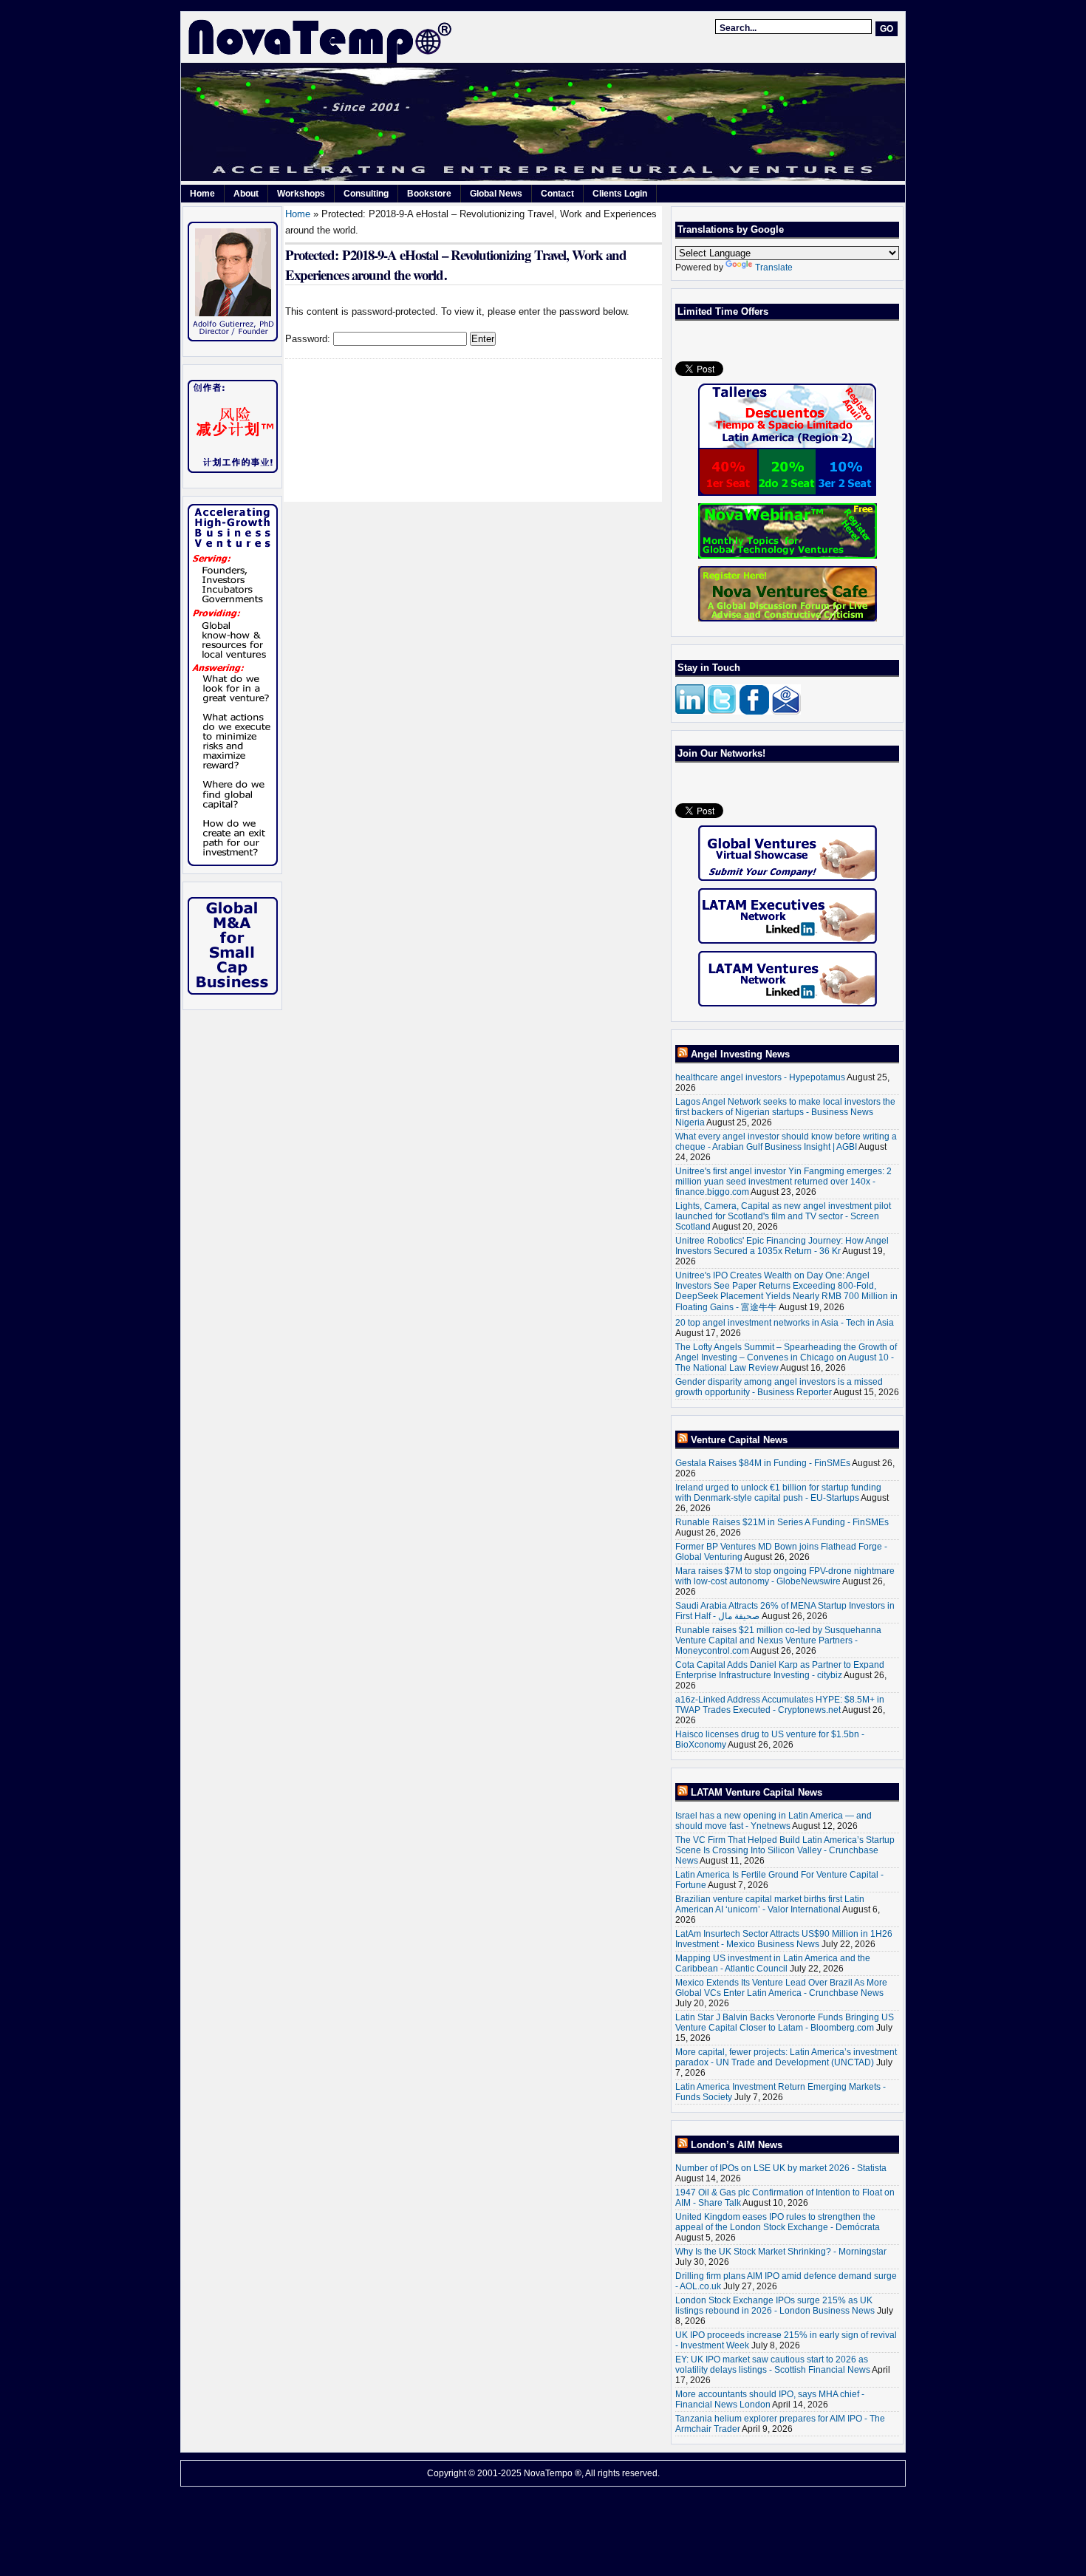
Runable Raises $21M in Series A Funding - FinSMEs (782, 1522)
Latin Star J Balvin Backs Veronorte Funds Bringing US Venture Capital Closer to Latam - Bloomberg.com (785, 2023)
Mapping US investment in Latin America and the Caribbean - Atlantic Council (773, 1963)
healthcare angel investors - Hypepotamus (760, 1077)
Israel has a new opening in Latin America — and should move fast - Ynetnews (773, 1821)
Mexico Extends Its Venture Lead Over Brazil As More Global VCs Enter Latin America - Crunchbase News (781, 1988)
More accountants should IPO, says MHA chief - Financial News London (770, 2399)
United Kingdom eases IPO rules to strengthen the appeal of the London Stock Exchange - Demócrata (778, 2222)
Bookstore (429, 194)
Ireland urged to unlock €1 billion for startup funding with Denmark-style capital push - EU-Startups (778, 1493)
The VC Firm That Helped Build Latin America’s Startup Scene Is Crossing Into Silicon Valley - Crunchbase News (785, 1850)
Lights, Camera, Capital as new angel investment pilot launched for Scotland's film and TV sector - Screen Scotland (783, 1216)
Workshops (301, 194)
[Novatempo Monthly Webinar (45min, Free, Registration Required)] (787, 531)
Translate (774, 268)
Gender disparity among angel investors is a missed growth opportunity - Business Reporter (779, 1387)
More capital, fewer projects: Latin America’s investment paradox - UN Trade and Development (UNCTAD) (786, 2057)
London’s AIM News (737, 2145)
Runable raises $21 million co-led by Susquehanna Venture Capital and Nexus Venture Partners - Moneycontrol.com (778, 1640)
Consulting (366, 194)
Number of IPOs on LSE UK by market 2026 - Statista (781, 2168)
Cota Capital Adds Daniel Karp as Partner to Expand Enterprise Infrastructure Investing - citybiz (780, 1670)
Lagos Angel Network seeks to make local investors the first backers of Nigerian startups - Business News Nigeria (785, 1112)
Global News (496, 194)
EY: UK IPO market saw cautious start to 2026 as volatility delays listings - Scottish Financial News (773, 2365)
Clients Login (620, 194)
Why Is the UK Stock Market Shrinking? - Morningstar (781, 2252)
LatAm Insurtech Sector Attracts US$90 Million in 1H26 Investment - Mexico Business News (784, 1939)
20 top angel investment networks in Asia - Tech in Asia (785, 1323)
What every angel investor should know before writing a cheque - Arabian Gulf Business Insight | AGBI (786, 1142)
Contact (557, 194)
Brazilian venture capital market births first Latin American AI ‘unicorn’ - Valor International (770, 1904)
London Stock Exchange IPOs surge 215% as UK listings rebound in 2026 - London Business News (775, 2306)
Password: (309, 339)
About (246, 194)
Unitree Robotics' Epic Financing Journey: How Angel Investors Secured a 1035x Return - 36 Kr (782, 1246)
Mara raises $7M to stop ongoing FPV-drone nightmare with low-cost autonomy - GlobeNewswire (785, 1576)
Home (202, 194)
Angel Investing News (740, 1054)
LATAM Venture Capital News (757, 1792)
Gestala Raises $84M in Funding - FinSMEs (763, 1463)
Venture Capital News (739, 1440)
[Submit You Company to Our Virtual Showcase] (787, 853)
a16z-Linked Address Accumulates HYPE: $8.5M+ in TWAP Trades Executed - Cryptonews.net (780, 1705)
